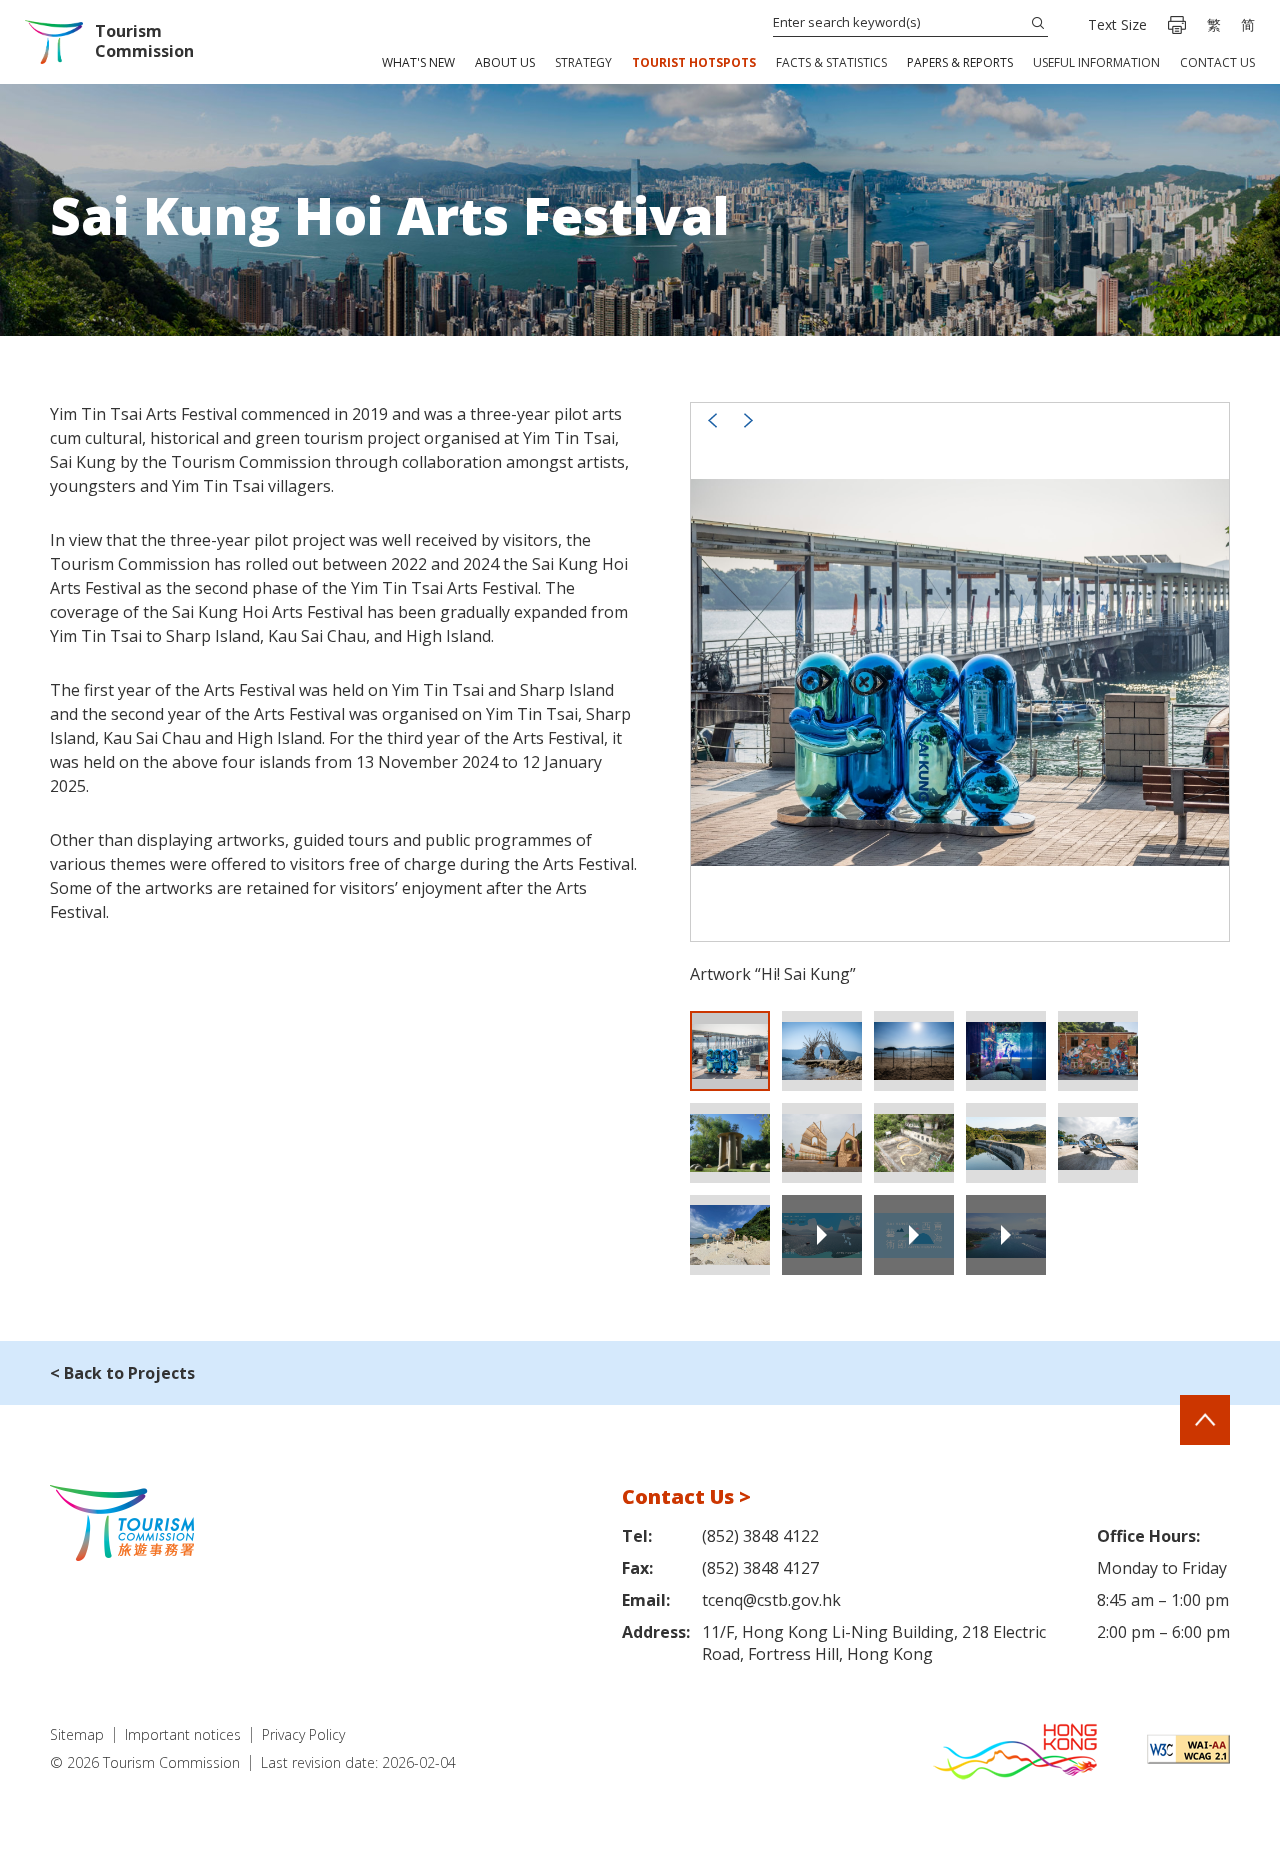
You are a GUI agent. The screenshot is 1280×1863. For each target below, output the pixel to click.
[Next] (748, 420)
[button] (418, 64)
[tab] (730, 1051)
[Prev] (712, 420)
